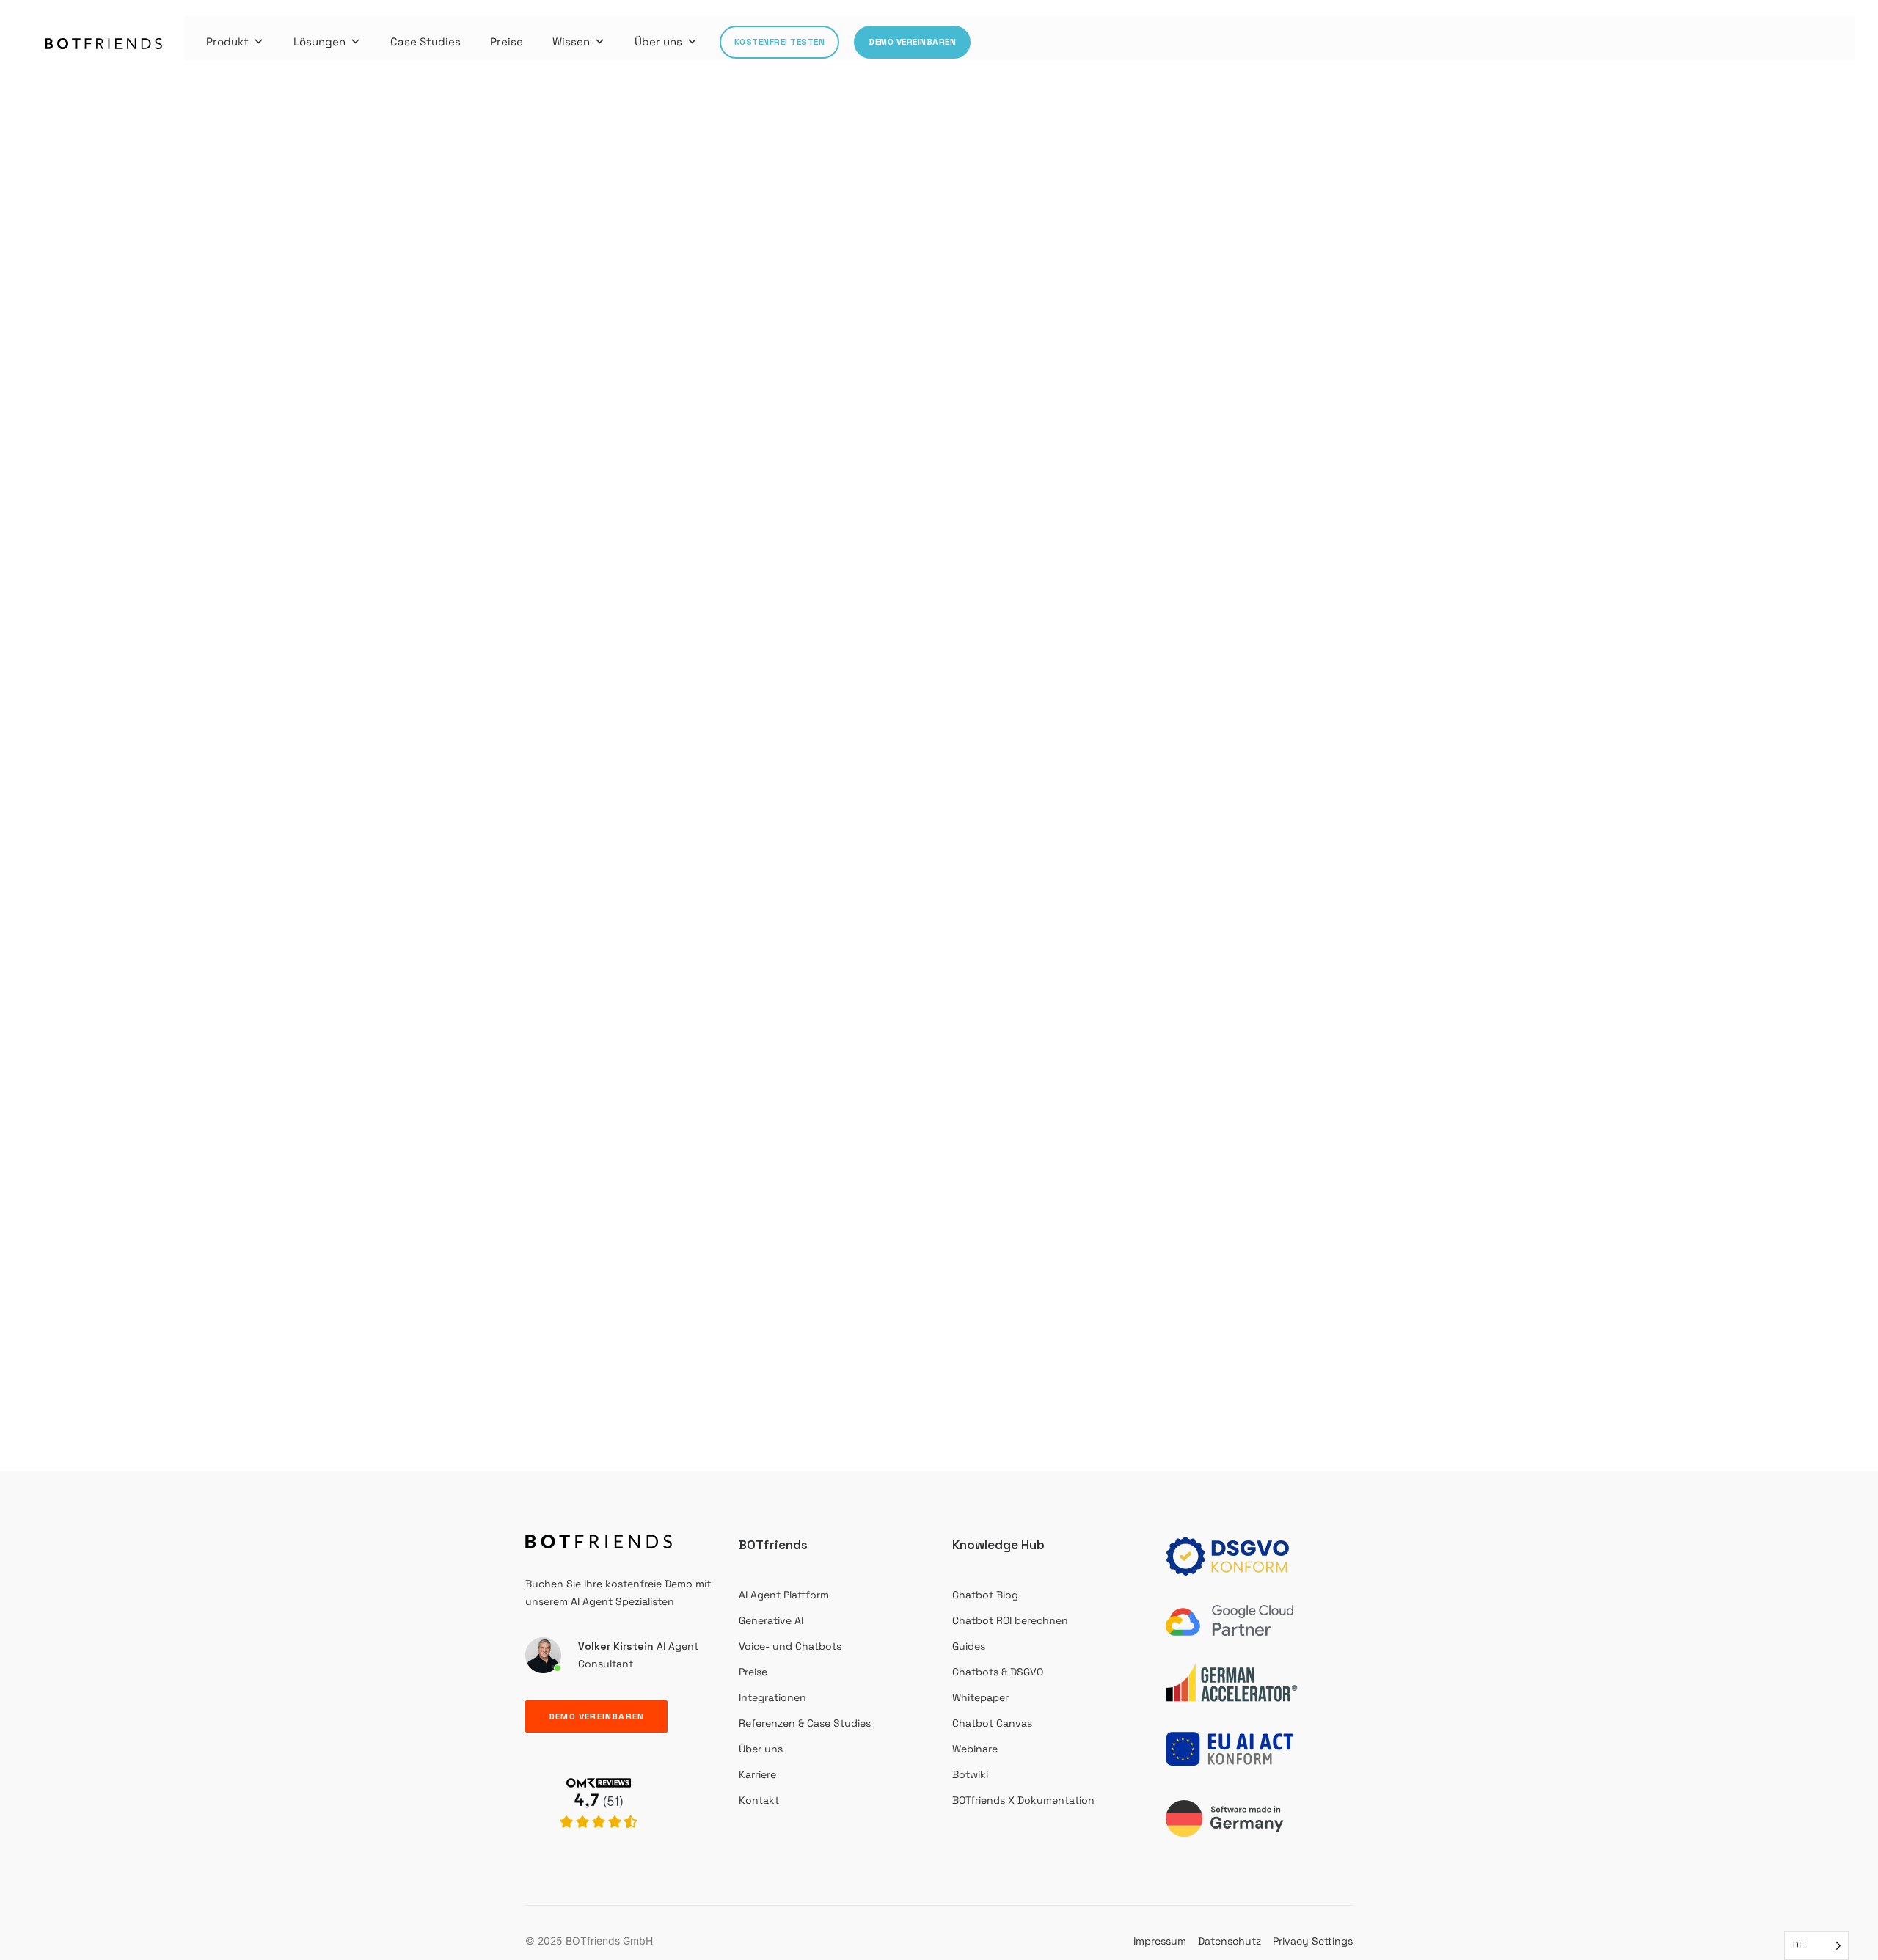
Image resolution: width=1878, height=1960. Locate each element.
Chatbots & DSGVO (998, 1672)
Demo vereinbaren (912, 42)
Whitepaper (980, 1697)
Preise (507, 41)
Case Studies (425, 41)
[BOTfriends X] (599, 1844)
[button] (939, 691)
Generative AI (771, 1620)
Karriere (757, 1774)
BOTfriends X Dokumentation (1023, 1800)
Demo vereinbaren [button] (596, 1716)
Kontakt (759, 1800)
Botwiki (970, 1774)
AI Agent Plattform (784, 1595)
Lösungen (319, 41)
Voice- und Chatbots (790, 1646)
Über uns (658, 41)
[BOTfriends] (104, 44)
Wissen (571, 41)
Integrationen (772, 1697)
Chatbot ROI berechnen (1010, 1620)
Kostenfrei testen (780, 42)
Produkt (227, 41)
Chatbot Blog (985, 1595)
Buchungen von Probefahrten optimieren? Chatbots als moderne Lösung (375, 1243)
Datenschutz (1230, 1941)
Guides (969, 1646)
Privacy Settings (1313, 1941)
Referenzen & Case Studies (805, 1723)
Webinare (975, 1749)
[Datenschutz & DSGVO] (1232, 1557)
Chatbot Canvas (992, 1723)
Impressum (1160, 1941)
